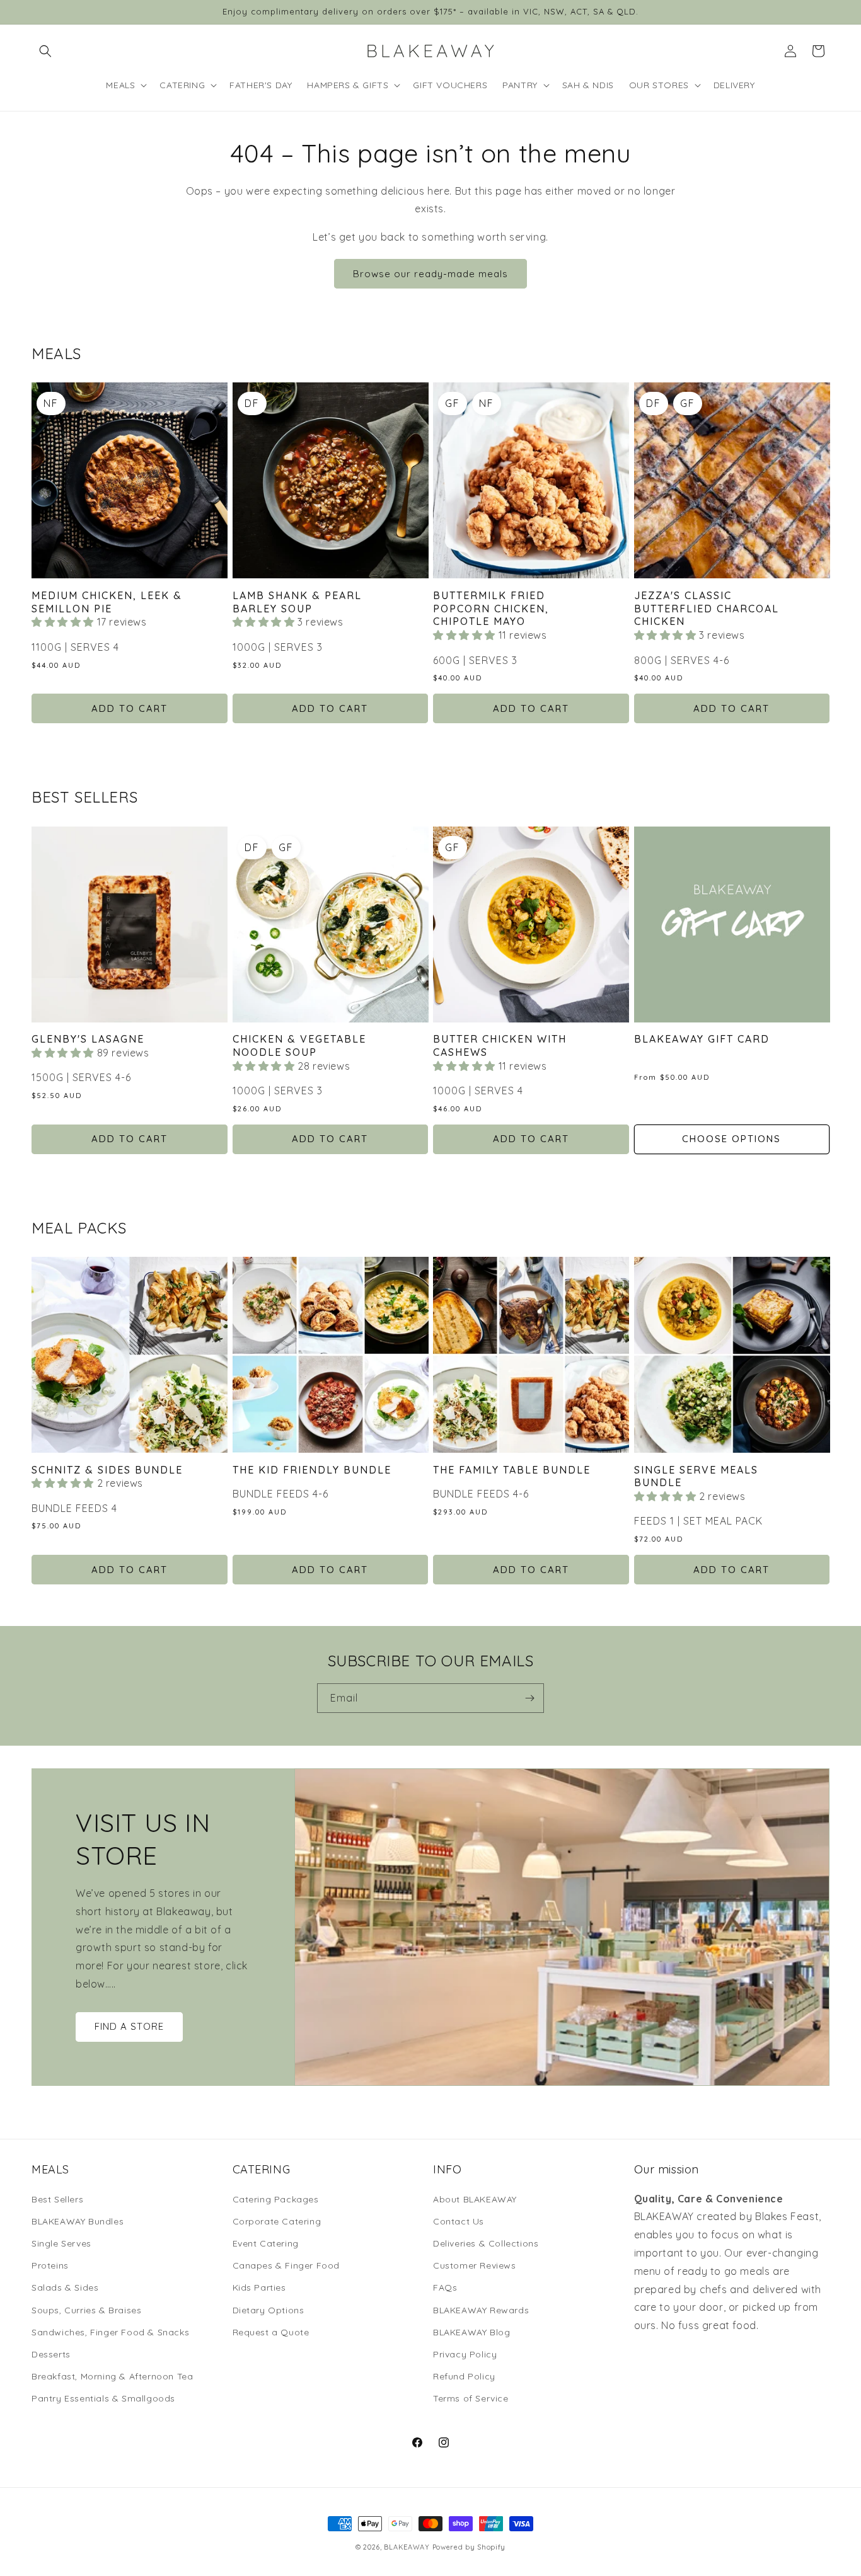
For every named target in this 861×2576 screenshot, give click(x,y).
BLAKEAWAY (407, 2547)
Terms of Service (471, 2398)
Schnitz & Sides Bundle (107, 1470)
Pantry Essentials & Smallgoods (103, 2398)
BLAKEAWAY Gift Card (702, 1039)
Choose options (731, 1139)
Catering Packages (276, 2199)
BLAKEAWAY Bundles (78, 2221)
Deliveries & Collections (486, 2243)
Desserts (51, 2354)
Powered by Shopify (469, 2547)
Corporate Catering (277, 2221)
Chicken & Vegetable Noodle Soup (299, 1045)
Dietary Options (269, 2310)
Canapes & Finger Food (286, 2265)
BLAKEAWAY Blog (471, 2332)
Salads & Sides (65, 2287)
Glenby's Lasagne (88, 1039)
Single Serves (61, 2243)
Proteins (50, 2265)
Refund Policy (464, 2376)
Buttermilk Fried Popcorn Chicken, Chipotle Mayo (491, 609)
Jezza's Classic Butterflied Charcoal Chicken (707, 609)
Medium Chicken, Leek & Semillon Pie (107, 602)
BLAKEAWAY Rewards (481, 2310)
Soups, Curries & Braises (86, 2310)
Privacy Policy (465, 2354)
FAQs (445, 2287)
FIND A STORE (129, 2027)
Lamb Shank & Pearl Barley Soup (297, 602)
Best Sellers (57, 2199)
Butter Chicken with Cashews (500, 1045)
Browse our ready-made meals (430, 274)
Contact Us (459, 2221)
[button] (45, 51)
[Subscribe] (529, 1698)
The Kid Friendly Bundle (312, 1470)
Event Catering (266, 2243)
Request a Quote (271, 2332)
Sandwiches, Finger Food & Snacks (110, 2332)
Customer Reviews (475, 2265)
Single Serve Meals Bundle (696, 1476)
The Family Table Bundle (512, 1470)
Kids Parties (259, 2287)
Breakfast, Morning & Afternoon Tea (112, 2376)
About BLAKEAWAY (475, 2199)
